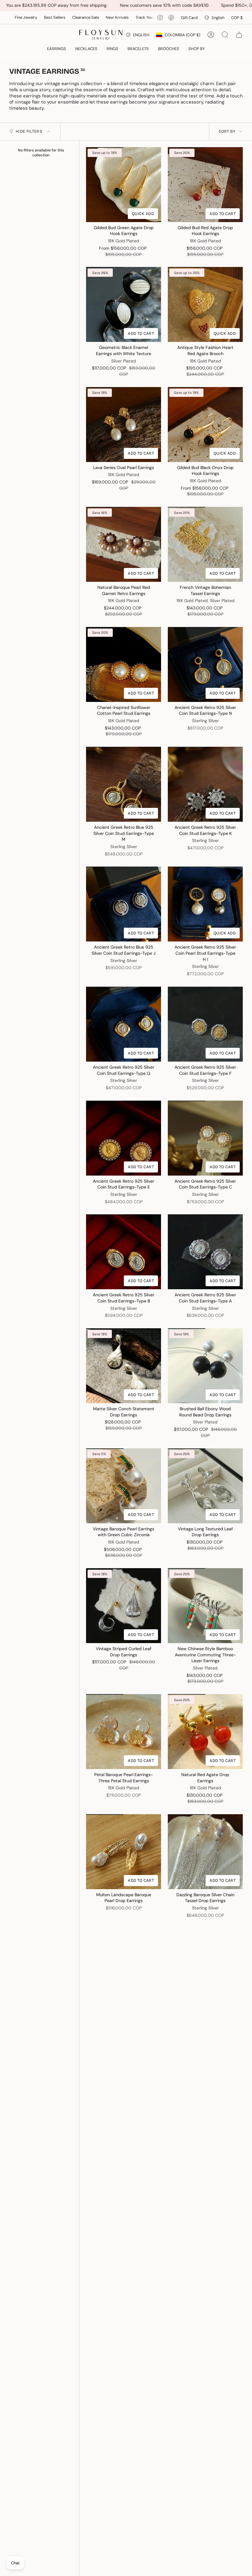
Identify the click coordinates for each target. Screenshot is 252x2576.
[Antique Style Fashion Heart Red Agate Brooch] (205, 304)
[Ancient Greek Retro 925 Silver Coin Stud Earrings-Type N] (205, 664)
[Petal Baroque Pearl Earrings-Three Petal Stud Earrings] (124, 1732)
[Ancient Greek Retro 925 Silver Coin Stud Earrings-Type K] (205, 784)
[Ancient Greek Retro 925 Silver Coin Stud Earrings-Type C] (205, 1138)
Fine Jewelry (138, 17)
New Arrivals (60, 17)
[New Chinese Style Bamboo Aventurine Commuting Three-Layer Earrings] (205, 1606)
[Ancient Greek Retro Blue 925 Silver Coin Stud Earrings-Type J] (124, 904)
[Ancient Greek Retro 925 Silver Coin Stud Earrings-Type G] (124, 1024)
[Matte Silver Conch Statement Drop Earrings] (124, 1366)
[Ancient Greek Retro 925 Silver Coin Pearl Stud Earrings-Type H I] (205, 904)
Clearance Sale (28, 17)
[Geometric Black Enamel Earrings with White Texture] (124, 304)
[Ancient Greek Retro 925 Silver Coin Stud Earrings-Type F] (205, 1024)
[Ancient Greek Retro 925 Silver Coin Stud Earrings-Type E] (124, 1138)
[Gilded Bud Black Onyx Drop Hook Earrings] (205, 425)
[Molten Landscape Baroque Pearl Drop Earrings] (124, 1852)
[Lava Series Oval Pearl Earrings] (124, 425)
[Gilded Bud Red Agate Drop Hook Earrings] (205, 185)
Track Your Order (94, 17)
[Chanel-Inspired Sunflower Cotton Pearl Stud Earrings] (124, 664)
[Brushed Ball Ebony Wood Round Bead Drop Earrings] (205, 1366)
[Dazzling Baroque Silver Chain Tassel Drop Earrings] (205, 1852)
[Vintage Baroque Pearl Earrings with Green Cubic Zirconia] (124, 1486)
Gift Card (189, 18)
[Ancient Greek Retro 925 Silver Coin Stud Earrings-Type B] (124, 1252)
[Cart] (239, 35)
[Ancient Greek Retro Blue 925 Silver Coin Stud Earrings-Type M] (124, 784)
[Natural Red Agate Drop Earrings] (205, 1732)
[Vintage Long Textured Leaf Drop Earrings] (205, 1486)
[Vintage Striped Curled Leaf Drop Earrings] (124, 1606)
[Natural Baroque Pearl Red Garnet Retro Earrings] (124, 544)
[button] (57, 49)
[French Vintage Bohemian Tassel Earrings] (205, 544)
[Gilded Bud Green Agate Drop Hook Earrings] (124, 185)
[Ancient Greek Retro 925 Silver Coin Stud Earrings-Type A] (205, 1252)
